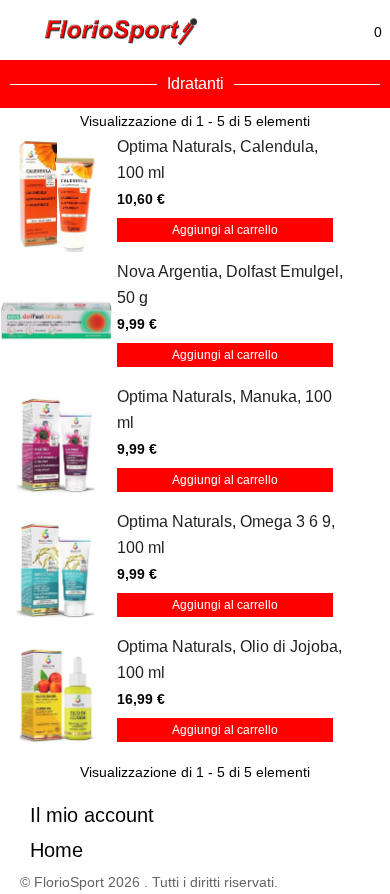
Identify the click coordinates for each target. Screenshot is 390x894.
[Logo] (121, 32)
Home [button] (56, 850)
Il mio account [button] (92, 815)
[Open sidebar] (25, 30)
